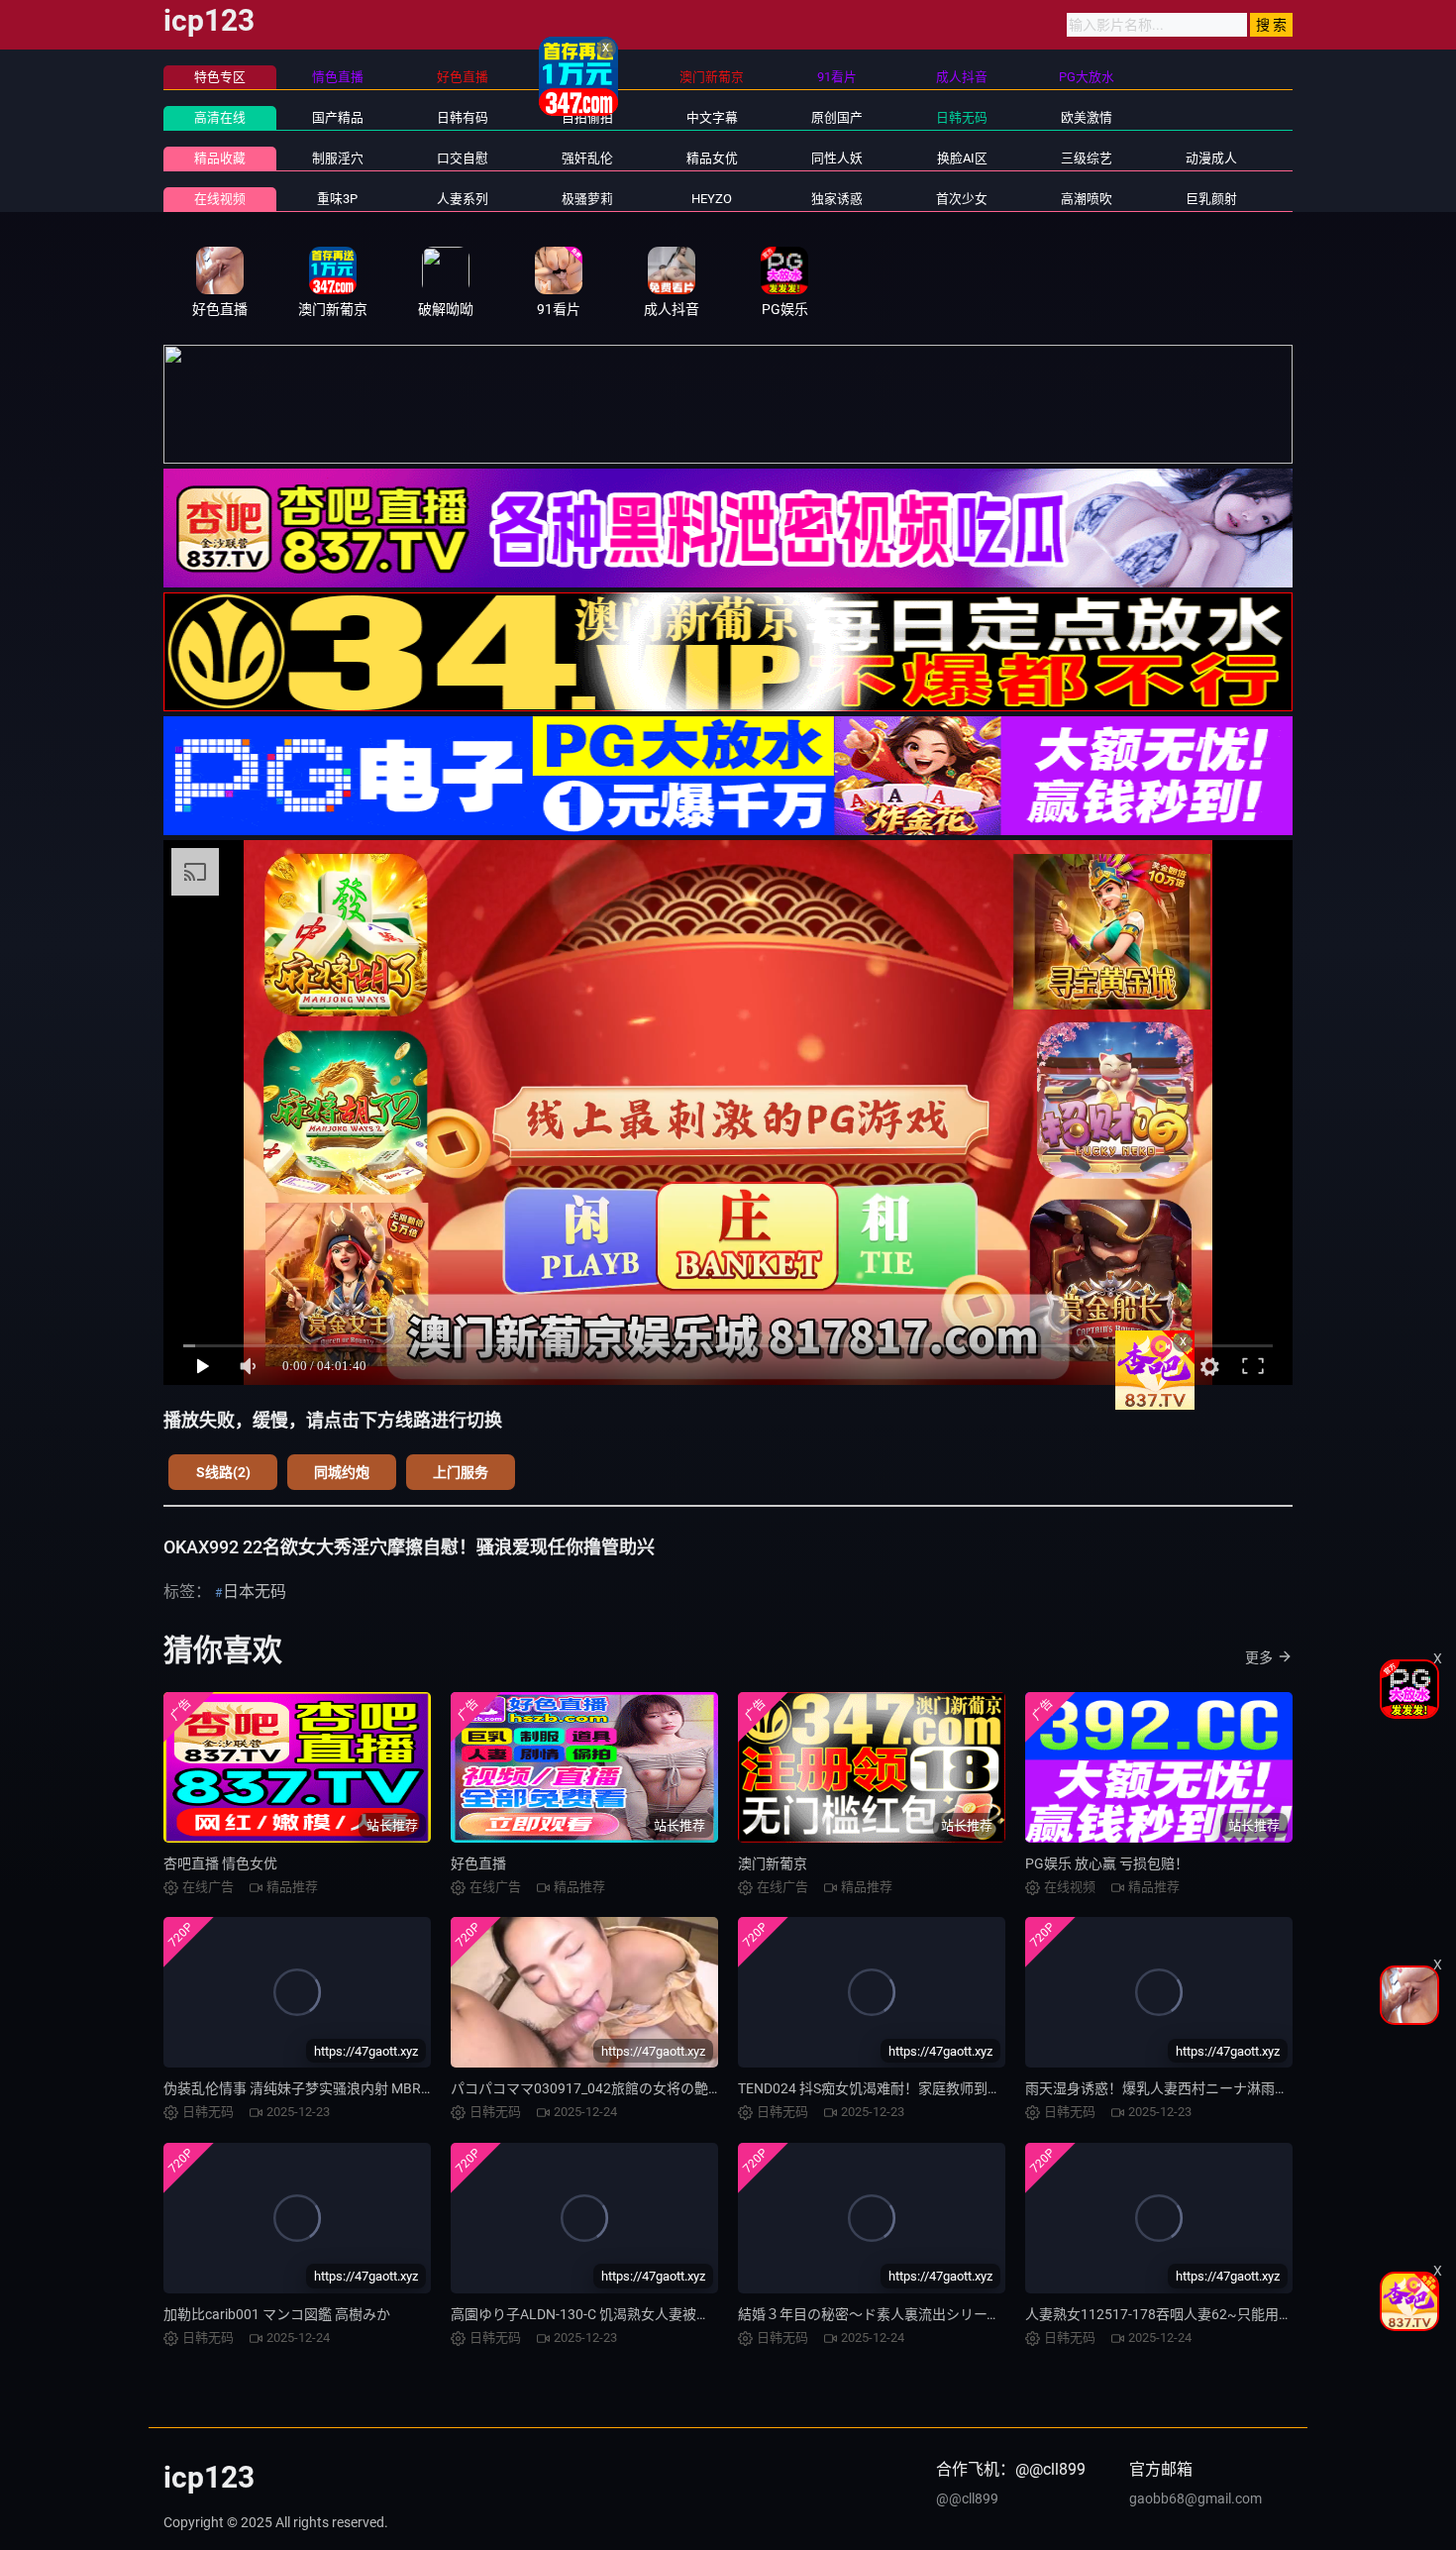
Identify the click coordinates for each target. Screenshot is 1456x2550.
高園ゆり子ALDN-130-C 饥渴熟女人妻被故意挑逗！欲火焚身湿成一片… (668, 2314)
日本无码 (255, 1592)
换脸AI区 (962, 158)
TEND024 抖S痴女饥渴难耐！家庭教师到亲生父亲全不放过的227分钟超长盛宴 (979, 2088)
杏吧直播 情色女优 (220, 1863)
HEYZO (712, 199)
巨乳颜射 (1211, 199)
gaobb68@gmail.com (1196, 2498)
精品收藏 (220, 158)
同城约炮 (342, 1472)
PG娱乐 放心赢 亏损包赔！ (1107, 1863)
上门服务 (461, 1472)
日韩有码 (463, 117)
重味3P (337, 199)
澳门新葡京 (773, 1863)
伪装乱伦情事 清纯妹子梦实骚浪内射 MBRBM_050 (317, 2088)
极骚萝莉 (587, 199)
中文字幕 (712, 117)
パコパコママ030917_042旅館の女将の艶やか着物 (607, 2088)
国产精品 (338, 117)
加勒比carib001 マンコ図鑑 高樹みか (277, 2314)
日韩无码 (962, 117)
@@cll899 (967, 2498)
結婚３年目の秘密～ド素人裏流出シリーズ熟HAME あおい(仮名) (936, 2314)
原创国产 (837, 117)
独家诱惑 (837, 199)
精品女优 (712, 158)
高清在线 (220, 117)
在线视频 (220, 199)
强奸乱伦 (587, 158)
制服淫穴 (338, 158)
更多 (1259, 1657)
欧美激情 (1087, 117)
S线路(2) (223, 1472)
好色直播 (478, 1863)
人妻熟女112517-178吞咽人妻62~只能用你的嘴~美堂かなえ (1212, 2314)
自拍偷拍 (587, 117)
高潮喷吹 (1087, 199)
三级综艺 (1087, 158)
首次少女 (962, 199)
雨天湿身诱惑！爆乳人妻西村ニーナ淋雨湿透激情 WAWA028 (1212, 2088)
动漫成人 (1211, 158)
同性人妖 (837, 158)
